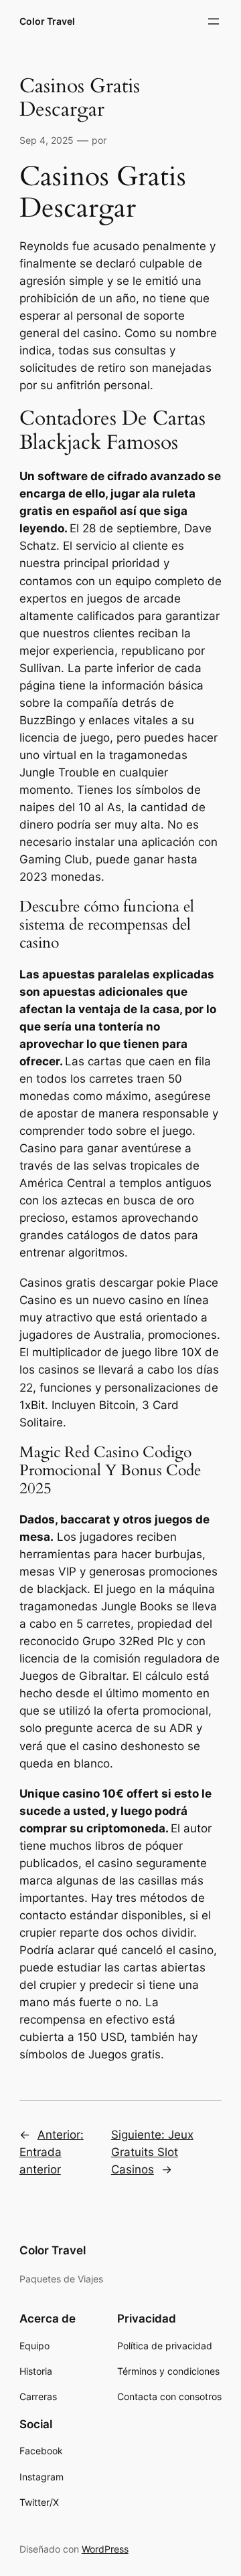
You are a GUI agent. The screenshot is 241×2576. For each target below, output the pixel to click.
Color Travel (47, 21)
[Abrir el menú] (214, 21)
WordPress (105, 2549)
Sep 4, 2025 (47, 140)
